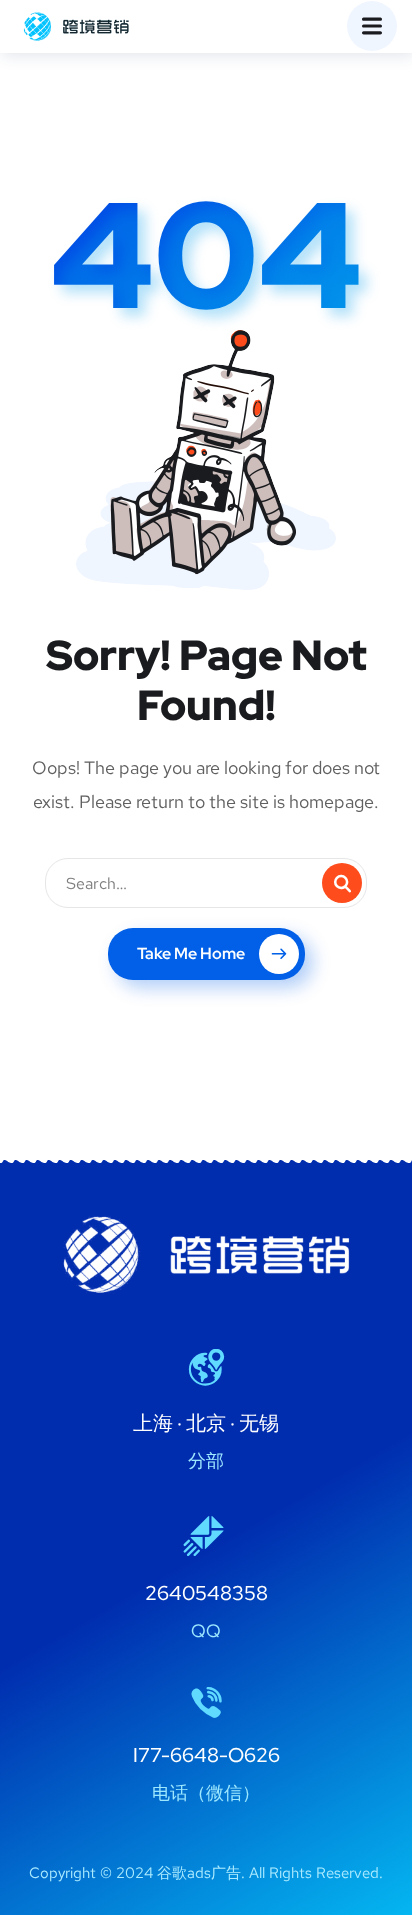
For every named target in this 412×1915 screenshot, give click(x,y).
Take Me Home (191, 953)
